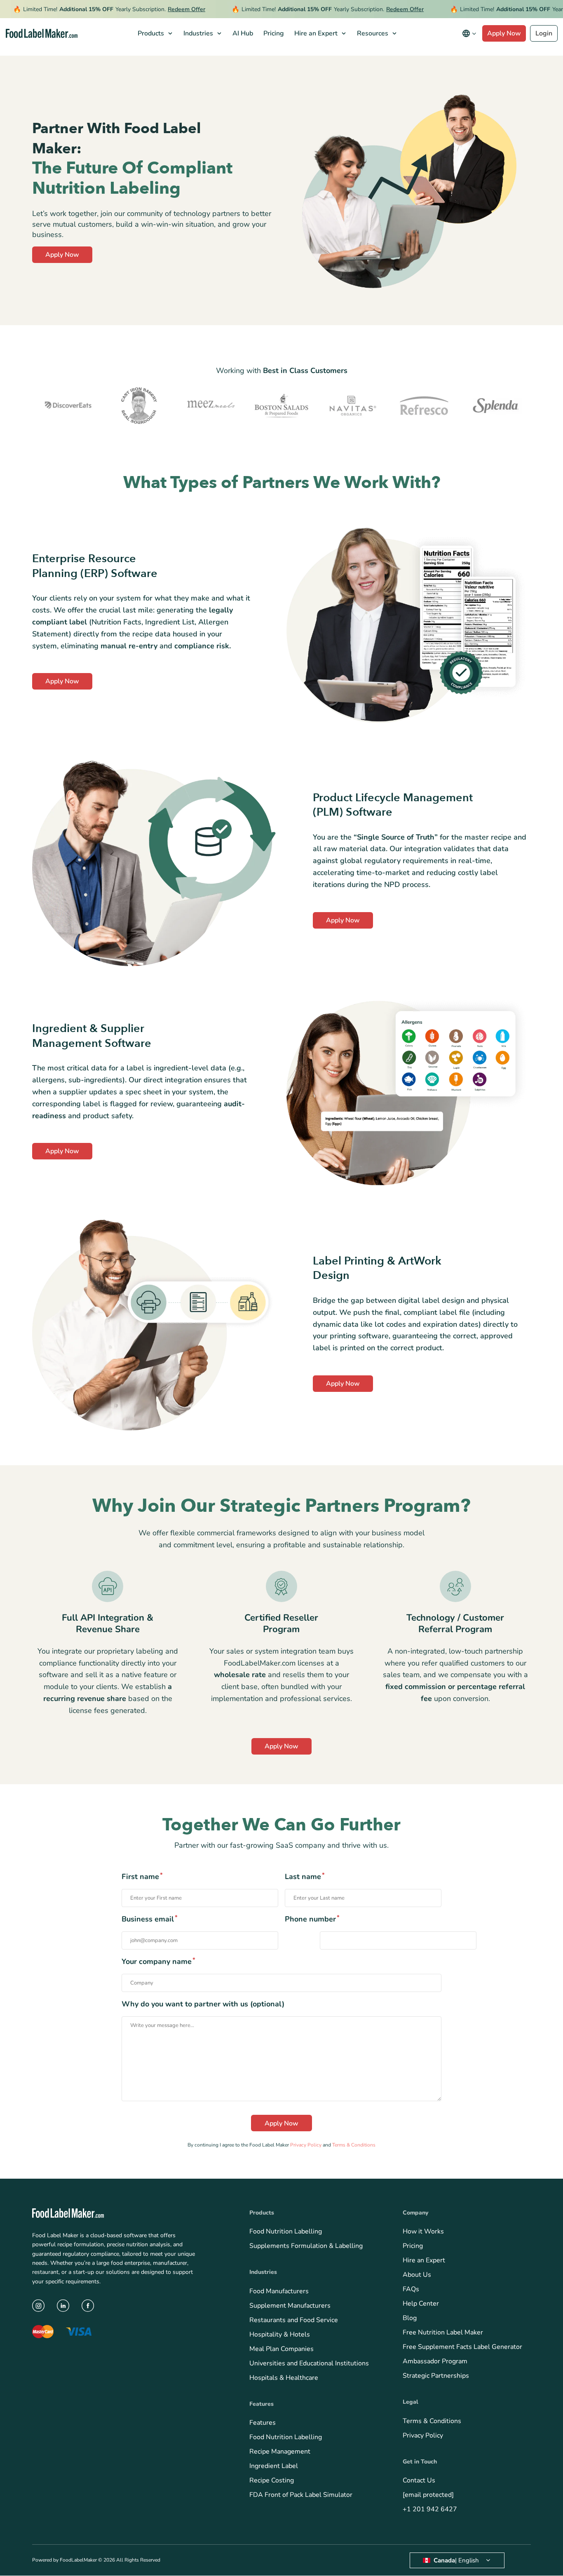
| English (456, 2560)
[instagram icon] (38, 2306)
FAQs (411, 2290)
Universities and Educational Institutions (309, 2363)
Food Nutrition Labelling (286, 2232)
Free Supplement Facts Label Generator (462, 2347)
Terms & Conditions (354, 2145)
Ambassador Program (435, 2362)
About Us (417, 2275)
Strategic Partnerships (436, 2376)
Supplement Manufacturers (290, 2306)
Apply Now (504, 33)
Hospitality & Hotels (280, 2334)
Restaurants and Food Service (294, 2320)
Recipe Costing (272, 2481)
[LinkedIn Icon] (63, 2306)
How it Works (423, 2232)
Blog (410, 2318)
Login (544, 33)
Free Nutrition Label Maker (443, 2333)
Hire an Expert (424, 2261)
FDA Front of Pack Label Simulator (301, 2495)
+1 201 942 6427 (430, 2510)
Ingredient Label (274, 2466)
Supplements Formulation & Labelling (306, 2246)
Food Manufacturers (279, 2291)
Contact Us (419, 2481)
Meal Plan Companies (281, 2349)
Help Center (421, 2304)
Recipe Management (280, 2452)
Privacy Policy (306, 2145)
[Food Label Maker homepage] (42, 34)
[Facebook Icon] (88, 2306)
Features (263, 2423)
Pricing (413, 2246)
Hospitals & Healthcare (284, 2378)
